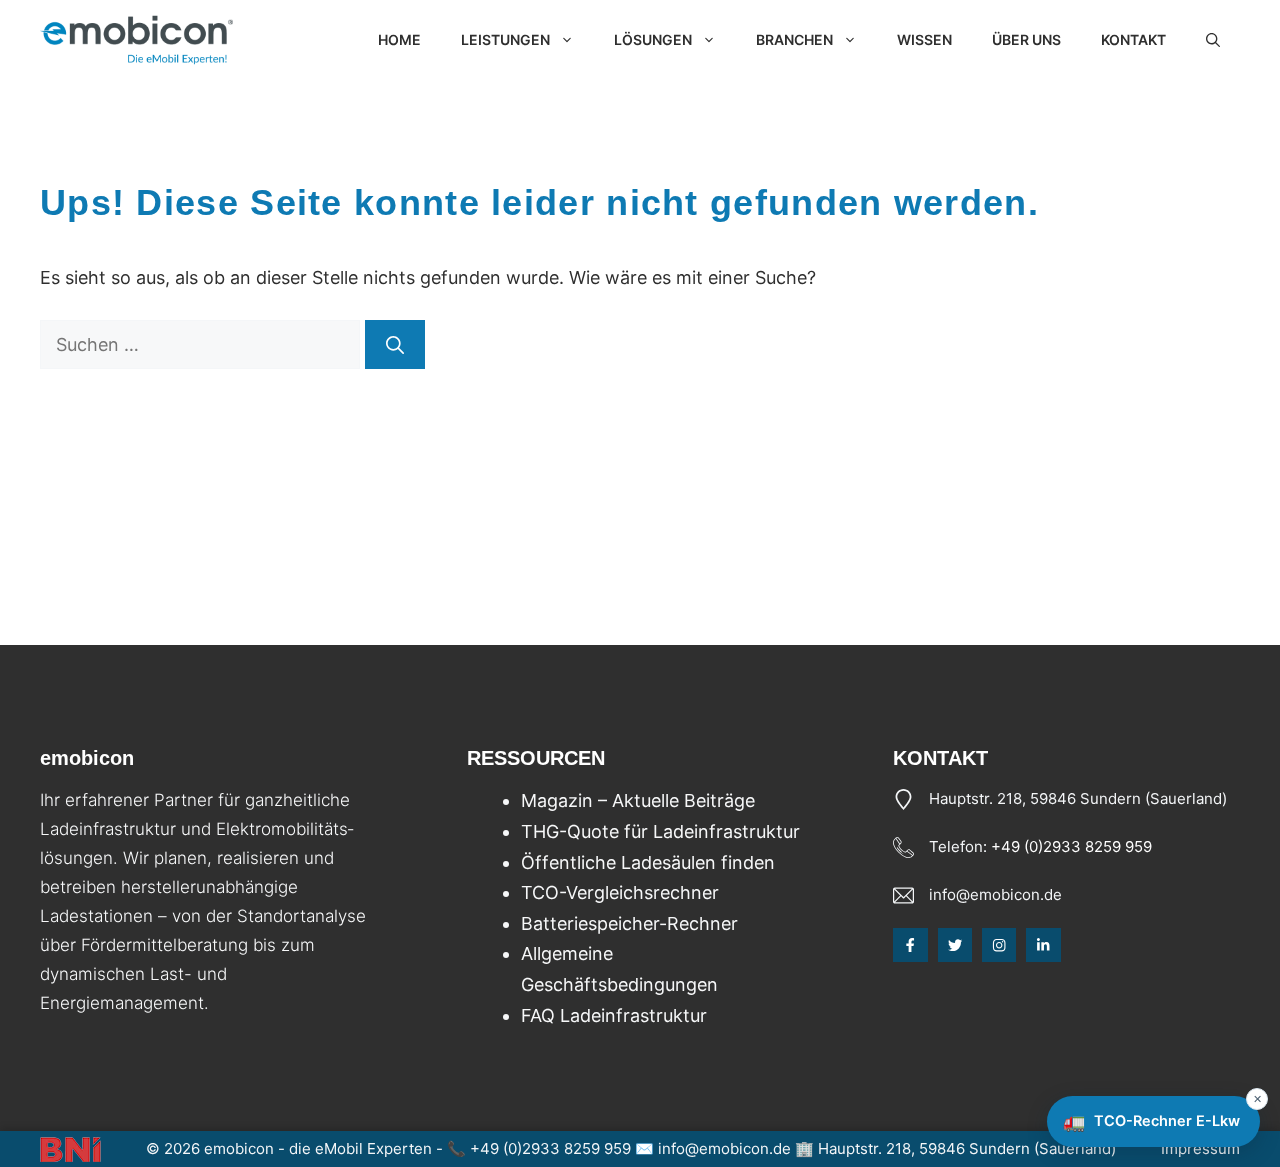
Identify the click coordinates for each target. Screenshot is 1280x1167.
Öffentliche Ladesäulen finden (648, 862)
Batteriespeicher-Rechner (629, 923)
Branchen (794, 39)
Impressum (1200, 1148)
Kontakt (1133, 39)
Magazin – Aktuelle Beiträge (638, 800)
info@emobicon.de (995, 894)
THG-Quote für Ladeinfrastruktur (660, 831)
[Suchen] (395, 344)
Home (399, 39)
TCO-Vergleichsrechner (620, 892)
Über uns (1026, 39)
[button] (1213, 40)
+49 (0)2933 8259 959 (1071, 846)
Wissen (924, 39)
